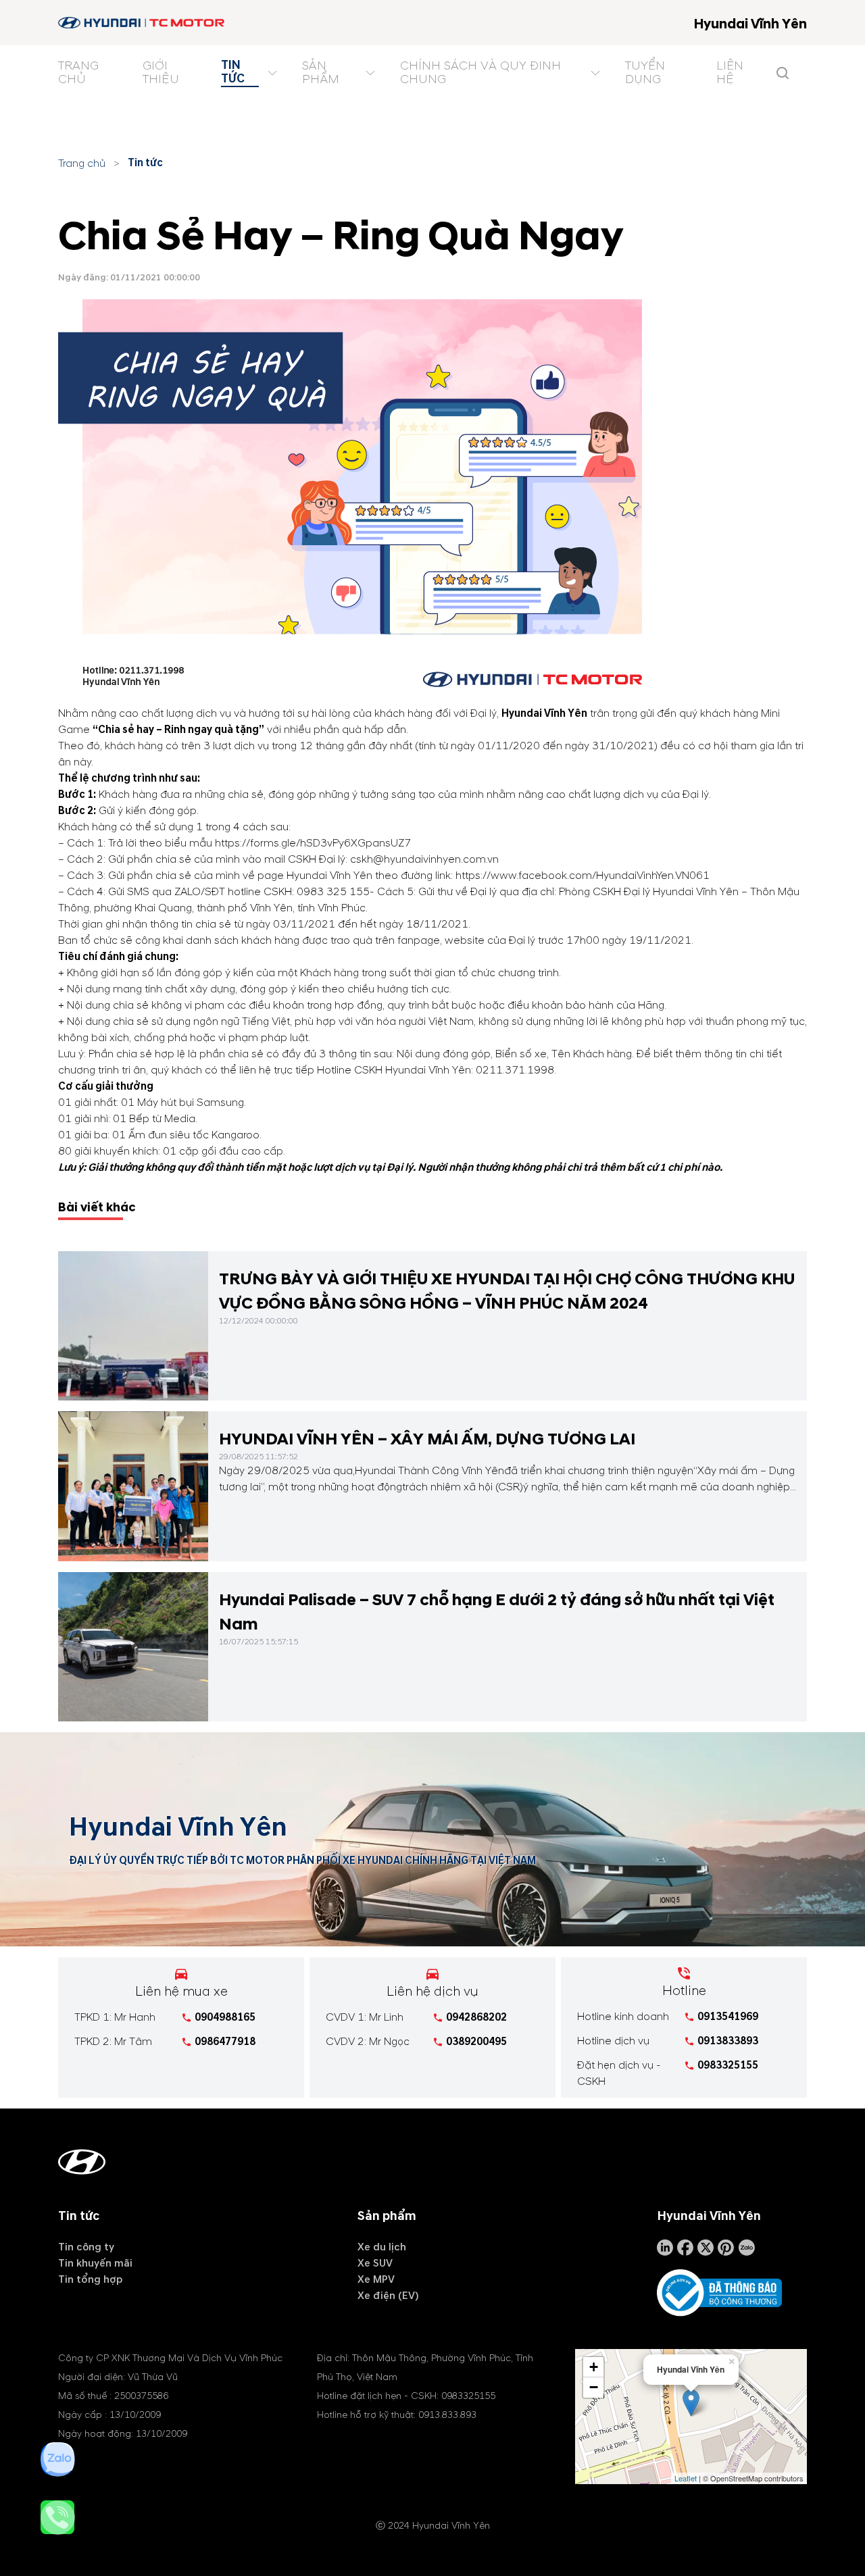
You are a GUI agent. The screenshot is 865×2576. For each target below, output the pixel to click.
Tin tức (145, 163)
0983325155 (728, 2065)
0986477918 (225, 2042)
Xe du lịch (382, 2247)
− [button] (594, 2387)
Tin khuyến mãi (95, 2263)
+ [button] (594, 2367)
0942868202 (476, 2017)
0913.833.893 (447, 2415)
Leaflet (686, 2478)
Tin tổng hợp (90, 2279)
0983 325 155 (333, 892)
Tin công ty (86, 2247)
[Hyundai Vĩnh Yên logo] (142, 23)
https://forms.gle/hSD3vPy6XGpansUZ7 (313, 843)
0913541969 (728, 2017)
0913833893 (728, 2041)
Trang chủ (82, 163)
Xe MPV (376, 2279)
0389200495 (476, 2042)
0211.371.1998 (515, 1070)
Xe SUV (375, 2263)
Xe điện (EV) (388, 2296)
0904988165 (225, 2017)
